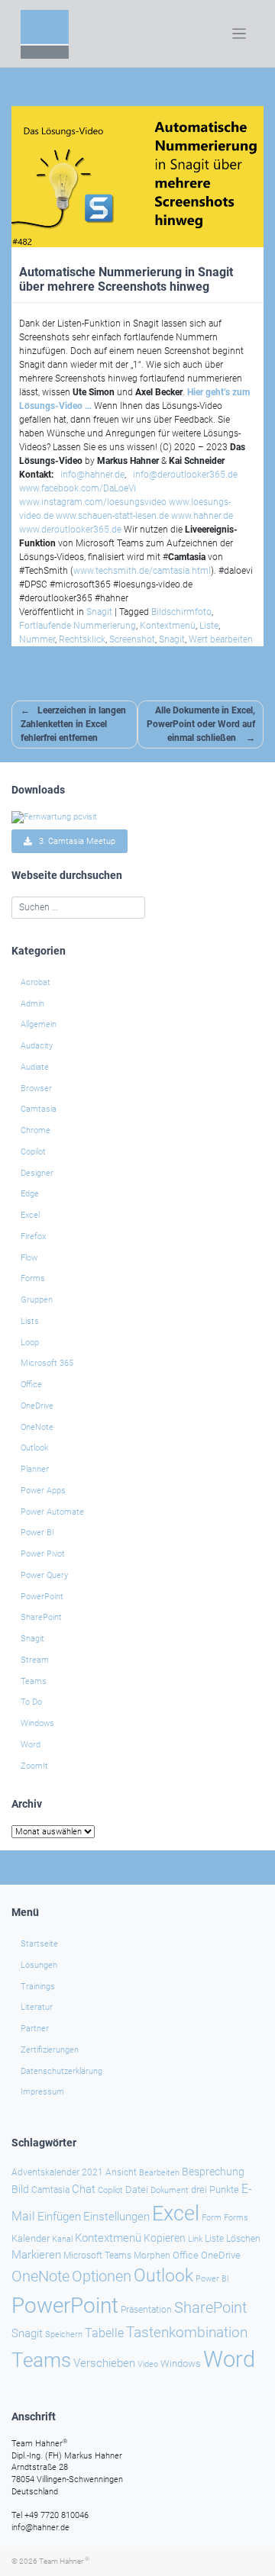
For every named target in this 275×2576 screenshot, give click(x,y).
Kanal (62, 2239)
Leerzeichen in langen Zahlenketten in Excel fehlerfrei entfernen (73, 724)
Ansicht (121, 2172)
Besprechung (213, 2172)
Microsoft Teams (97, 2256)
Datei (137, 2190)
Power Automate (52, 1512)
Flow (29, 1258)
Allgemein (39, 1024)
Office (31, 1385)
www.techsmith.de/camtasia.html (142, 571)
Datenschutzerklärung (61, 2071)
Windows (37, 1723)
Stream (35, 1660)
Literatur (37, 2007)
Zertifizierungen (50, 2050)
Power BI (37, 1533)
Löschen (243, 2239)
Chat (84, 2189)
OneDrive (37, 1406)
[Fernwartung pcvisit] (54, 817)
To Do (31, 1702)
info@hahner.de (92, 475)
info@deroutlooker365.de (185, 475)
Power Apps (43, 1491)
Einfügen (59, 2217)
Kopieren (165, 2238)
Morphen (152, 2256)
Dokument (170, 2190)
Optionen (102, 2276)
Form (212, 2218)
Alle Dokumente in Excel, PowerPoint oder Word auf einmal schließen (201, 724)
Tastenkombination (187, 2332)
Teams (34, 1681)
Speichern (64, 2334)
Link (195, 2239)
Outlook (34, 1448)
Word (31, 1745)
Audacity (37, 1046)
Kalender (31, 2238)
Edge (30, 1194)
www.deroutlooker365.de (70, 530)
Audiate (35, 1067)
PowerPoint (42, 1597)
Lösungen (39, 1965)
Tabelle (104, 2333)
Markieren (36, 2255)
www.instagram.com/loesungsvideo (93, 502)
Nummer (37, 639)
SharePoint (41, 1617)
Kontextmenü (168, 626)
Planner (35, 1469)
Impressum (42, 2092)
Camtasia (39, 1109)
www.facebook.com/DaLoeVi (78, 488)
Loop (30, 1343)
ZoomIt (34, 1766)
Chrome (36, 1130)
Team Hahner (64, 2561)
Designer (37, 1173)
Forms (33, 1278)
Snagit (99, 612)
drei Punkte (215, 2190)
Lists (30, 1321)
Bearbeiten (159, 2173)
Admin (32, 1004)
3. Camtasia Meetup (74, 841)
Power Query (44, 1575)
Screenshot (132, 639)
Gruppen (37, 1300)
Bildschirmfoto (181, 612)
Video (148, 2364)
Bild (20, 2189)
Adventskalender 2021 (57, 2172)
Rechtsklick (82, 639)
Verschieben (104, 2363)
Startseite (39, 1944)
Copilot (33, 1152)
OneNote (37, 1427)
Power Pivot (43, 1554)
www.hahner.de (202, 516)
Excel (30, 1215)
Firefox (33, 1236)
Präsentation (146, 2310)
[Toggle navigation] (239, 34)
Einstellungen (116, 2217)
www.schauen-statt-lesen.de (112, 516)
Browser (36, 1088)
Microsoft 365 (47, 1363)
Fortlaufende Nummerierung (78, 626)
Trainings (38, 1987)
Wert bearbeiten (221, 639)
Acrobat (36, 982)
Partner (35, 2029)
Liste (209, 626)
